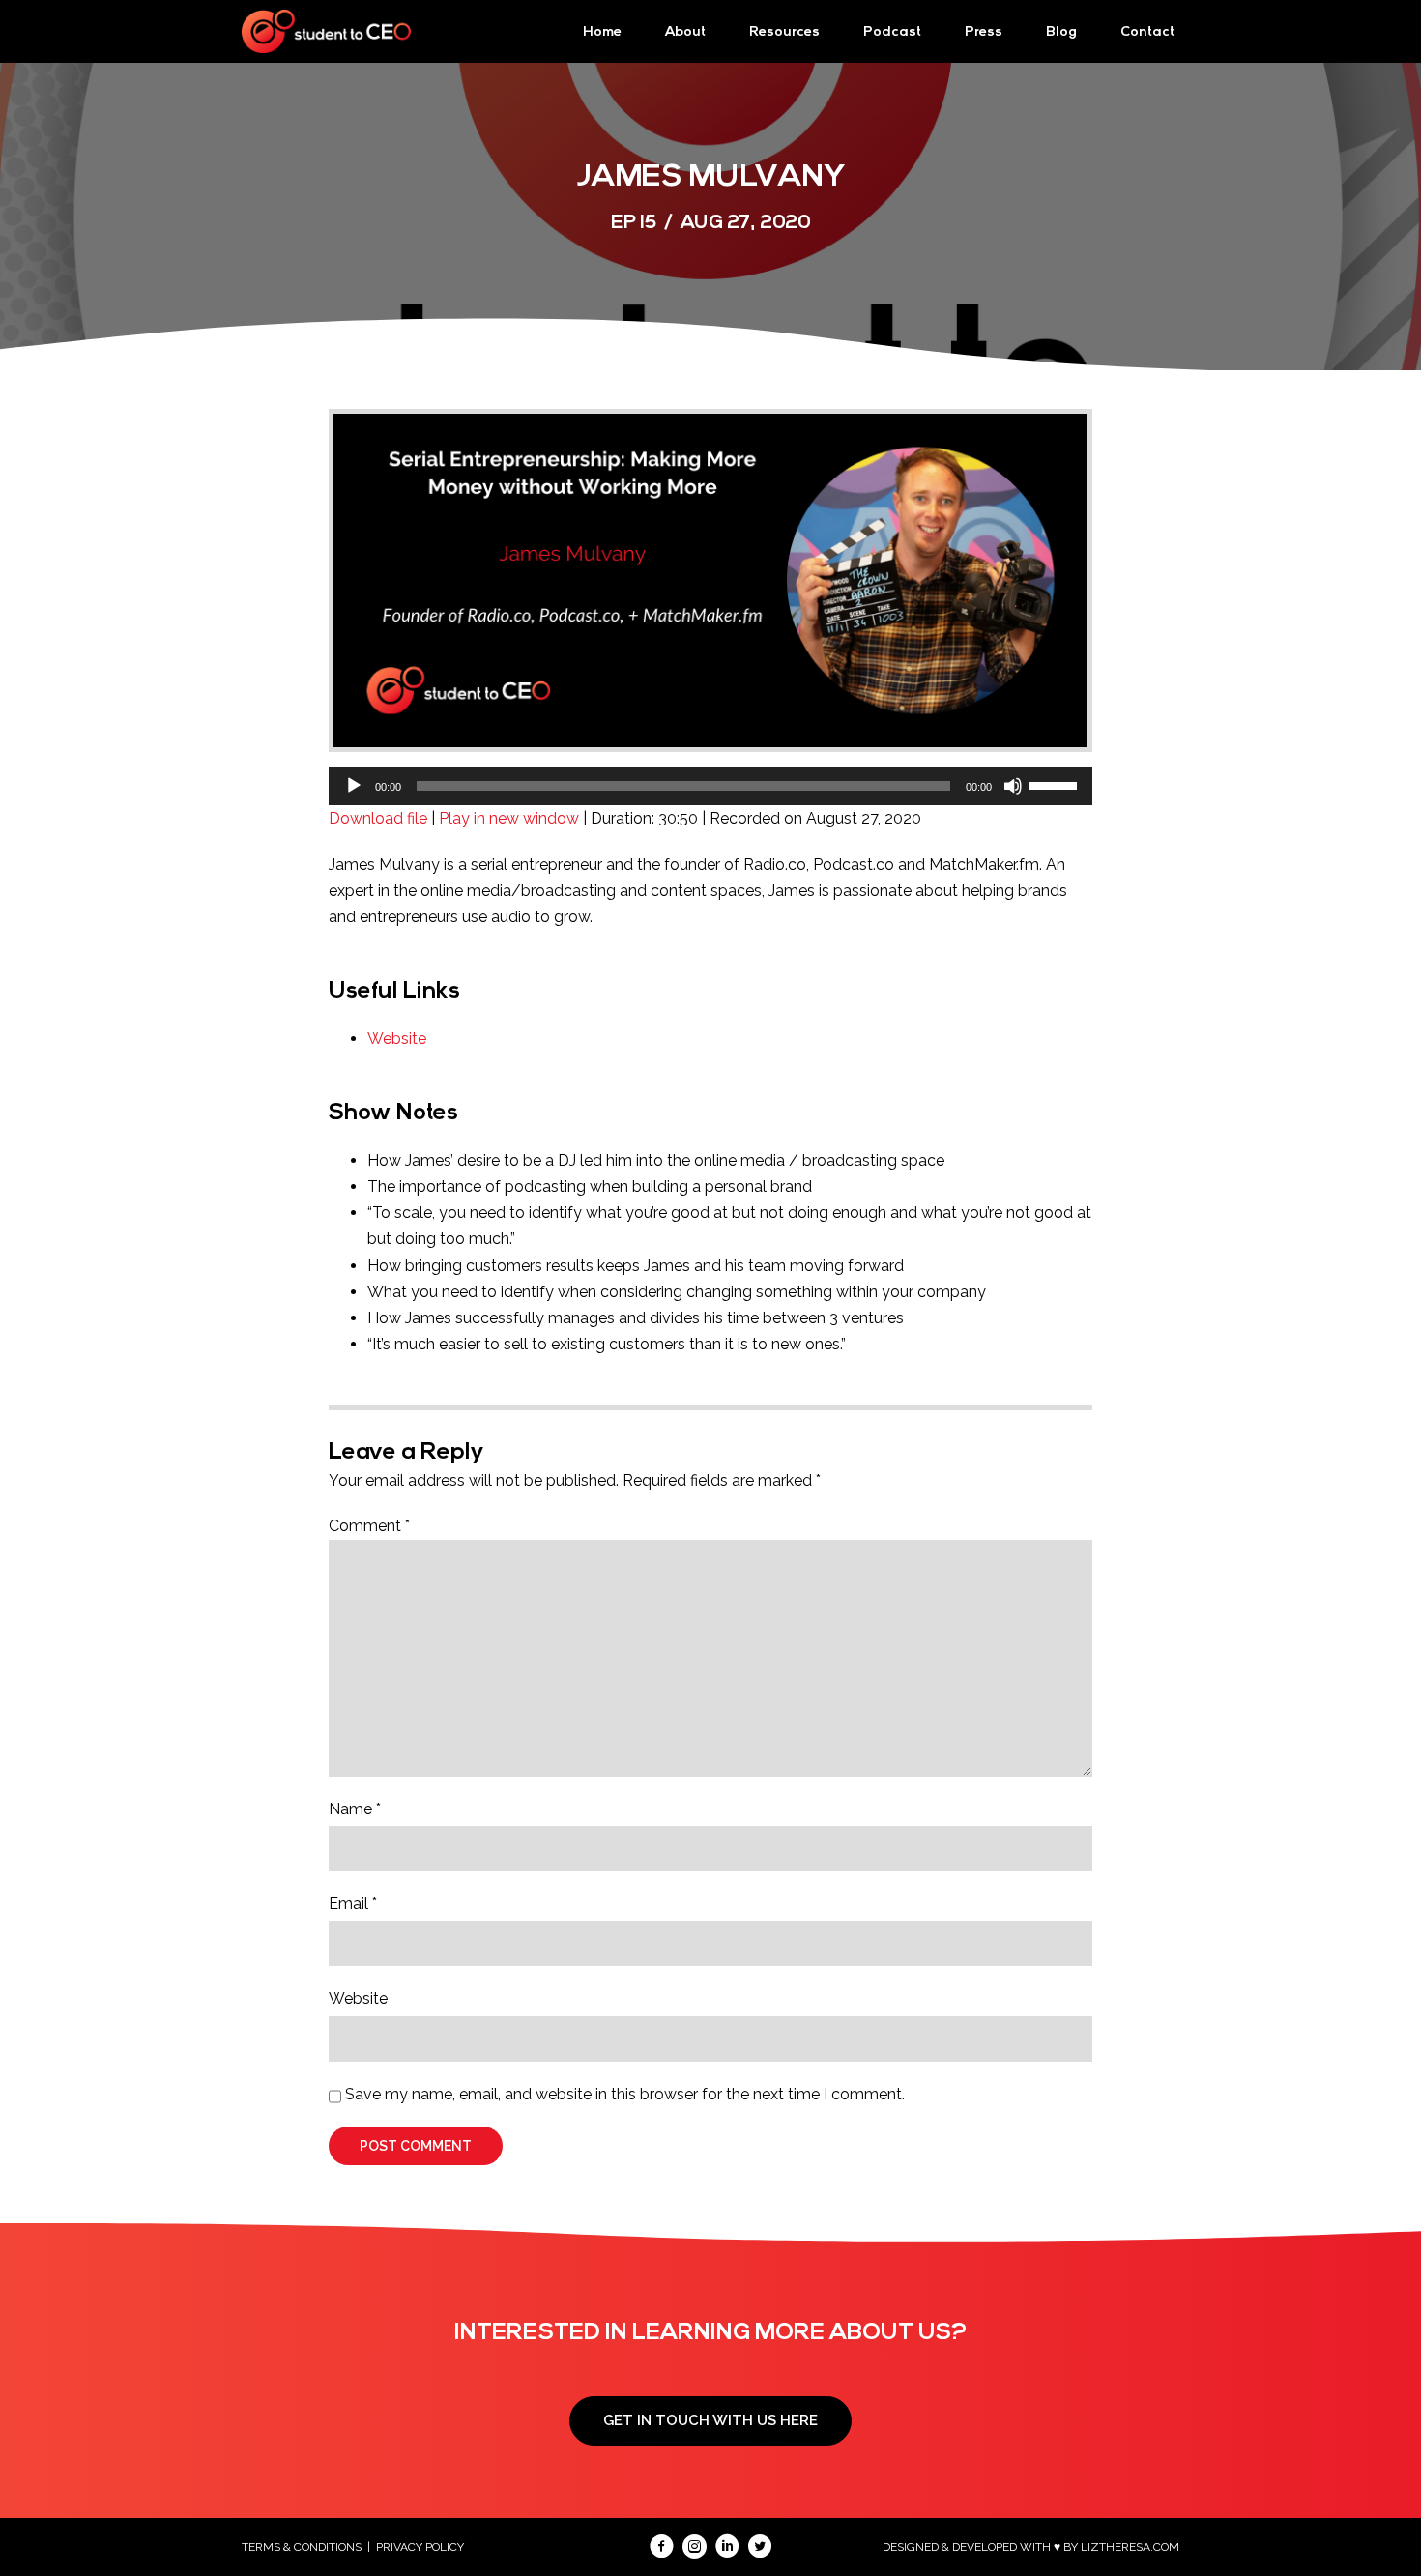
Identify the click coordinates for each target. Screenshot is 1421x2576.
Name (355, 1809)
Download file (378, 818)
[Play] (354, 786)
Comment (369, 1526)
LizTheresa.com (1130, 2547)
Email (353, 1904)
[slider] (1056, 784)
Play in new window (509, 818)
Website (397, 1039)
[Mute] (1013, 786)
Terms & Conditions (302, 2547)
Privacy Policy (420, 2547)
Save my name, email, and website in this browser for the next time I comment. (625, 2094)
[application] (710, 786)
